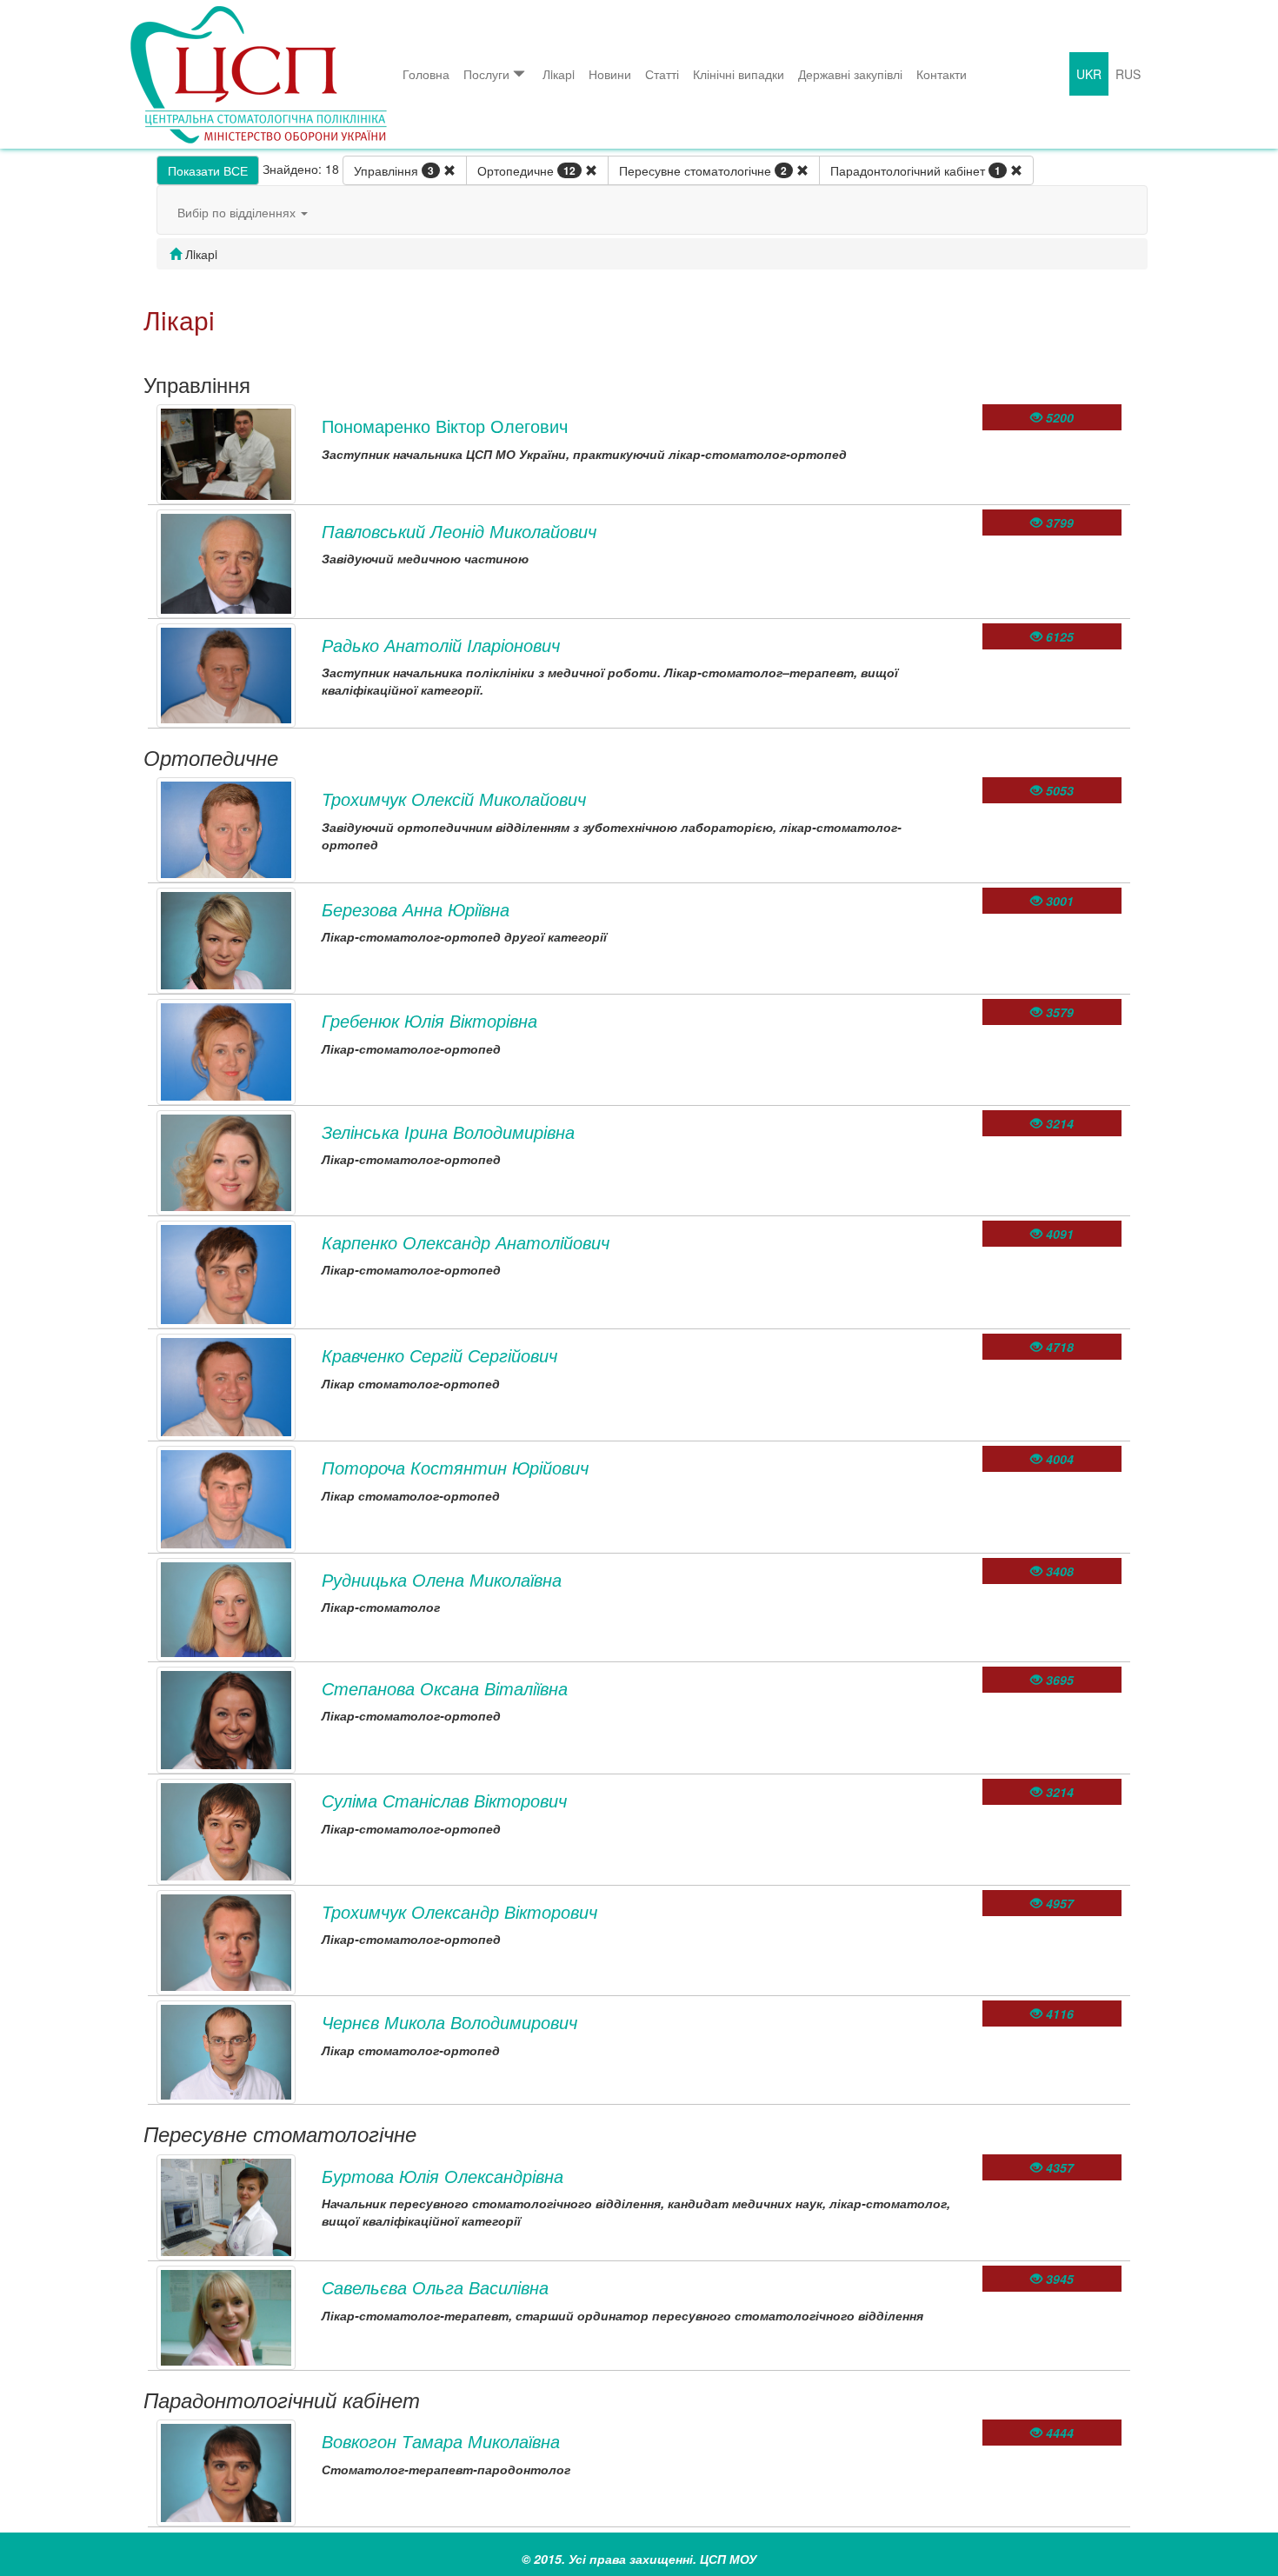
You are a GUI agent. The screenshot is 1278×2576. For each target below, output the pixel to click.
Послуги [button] (486, 74)
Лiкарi (559, 74)
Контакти (942, 74)
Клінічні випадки (739, 74)
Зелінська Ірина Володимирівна (448, 1132)
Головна (426, 74)
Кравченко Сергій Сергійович (439, 1355)
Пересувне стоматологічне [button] (703, 170)
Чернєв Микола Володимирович (449, 2022)
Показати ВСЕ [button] (208, 170)
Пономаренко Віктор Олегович (445, 426)
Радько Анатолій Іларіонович (441, 645)
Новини (610, 74)
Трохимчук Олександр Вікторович (459, 1911)
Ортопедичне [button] (526, 170)
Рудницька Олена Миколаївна (442, 1579)
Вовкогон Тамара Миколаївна (441, 2441)
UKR (1089, 74)
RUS (1128, 74)
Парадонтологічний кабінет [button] (915, 170)
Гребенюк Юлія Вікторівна (429, 1020)
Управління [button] (394, 170)
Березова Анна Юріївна (416, 909)
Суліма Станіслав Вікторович (444, 1800)
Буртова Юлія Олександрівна (443, 2176)
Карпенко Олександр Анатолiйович (466, 1242)
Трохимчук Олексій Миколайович (454, 799)
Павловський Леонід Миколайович (459, 531)
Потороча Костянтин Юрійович (455, 1467)
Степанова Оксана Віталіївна (445, 1688)
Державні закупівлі (850, 74)
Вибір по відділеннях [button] (238, 212)
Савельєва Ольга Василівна (435, 2287)
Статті (662, 74)
